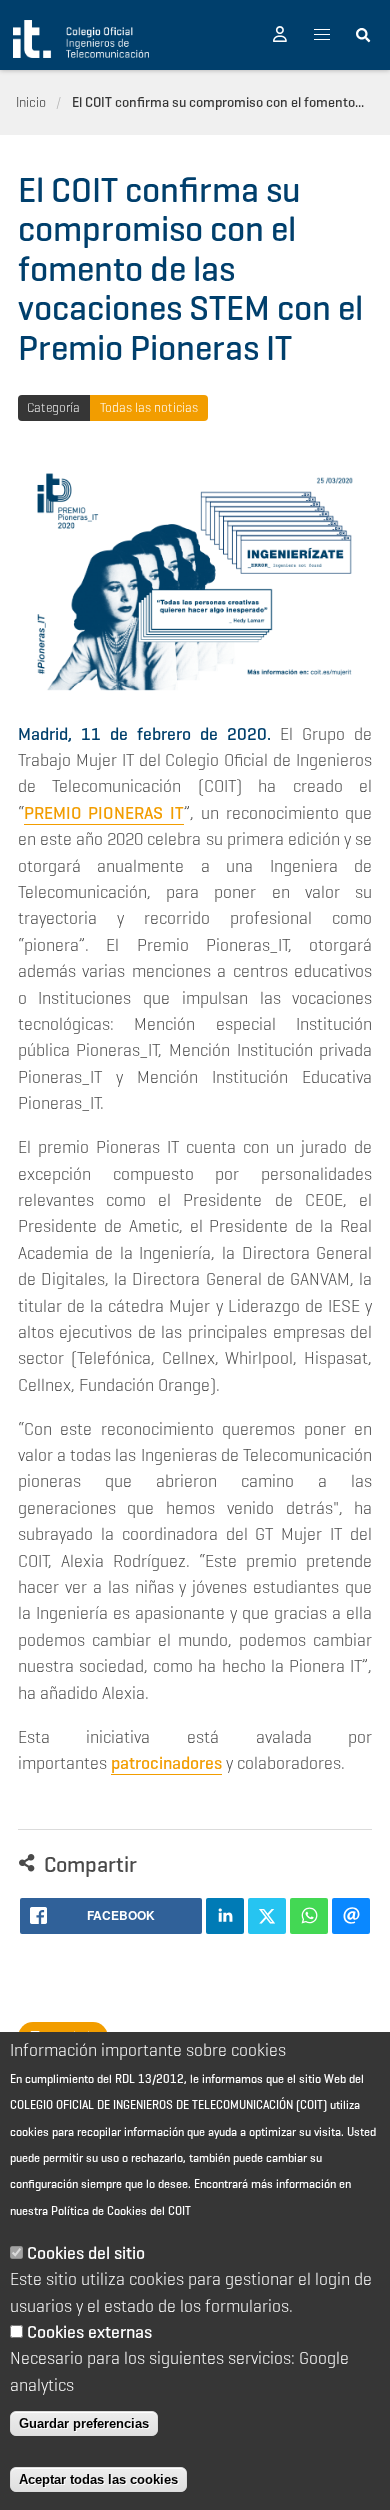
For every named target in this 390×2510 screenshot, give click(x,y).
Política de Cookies (99, 2210)
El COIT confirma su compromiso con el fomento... (218, 102)
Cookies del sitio (86, 2253)
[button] (280, 35)
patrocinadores (166, 1763)
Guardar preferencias (84, 2423)
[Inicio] (81, 39)
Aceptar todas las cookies (98, 2479)
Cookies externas (89, 2332)
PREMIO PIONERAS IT (104, 813)
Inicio (31, 102)
